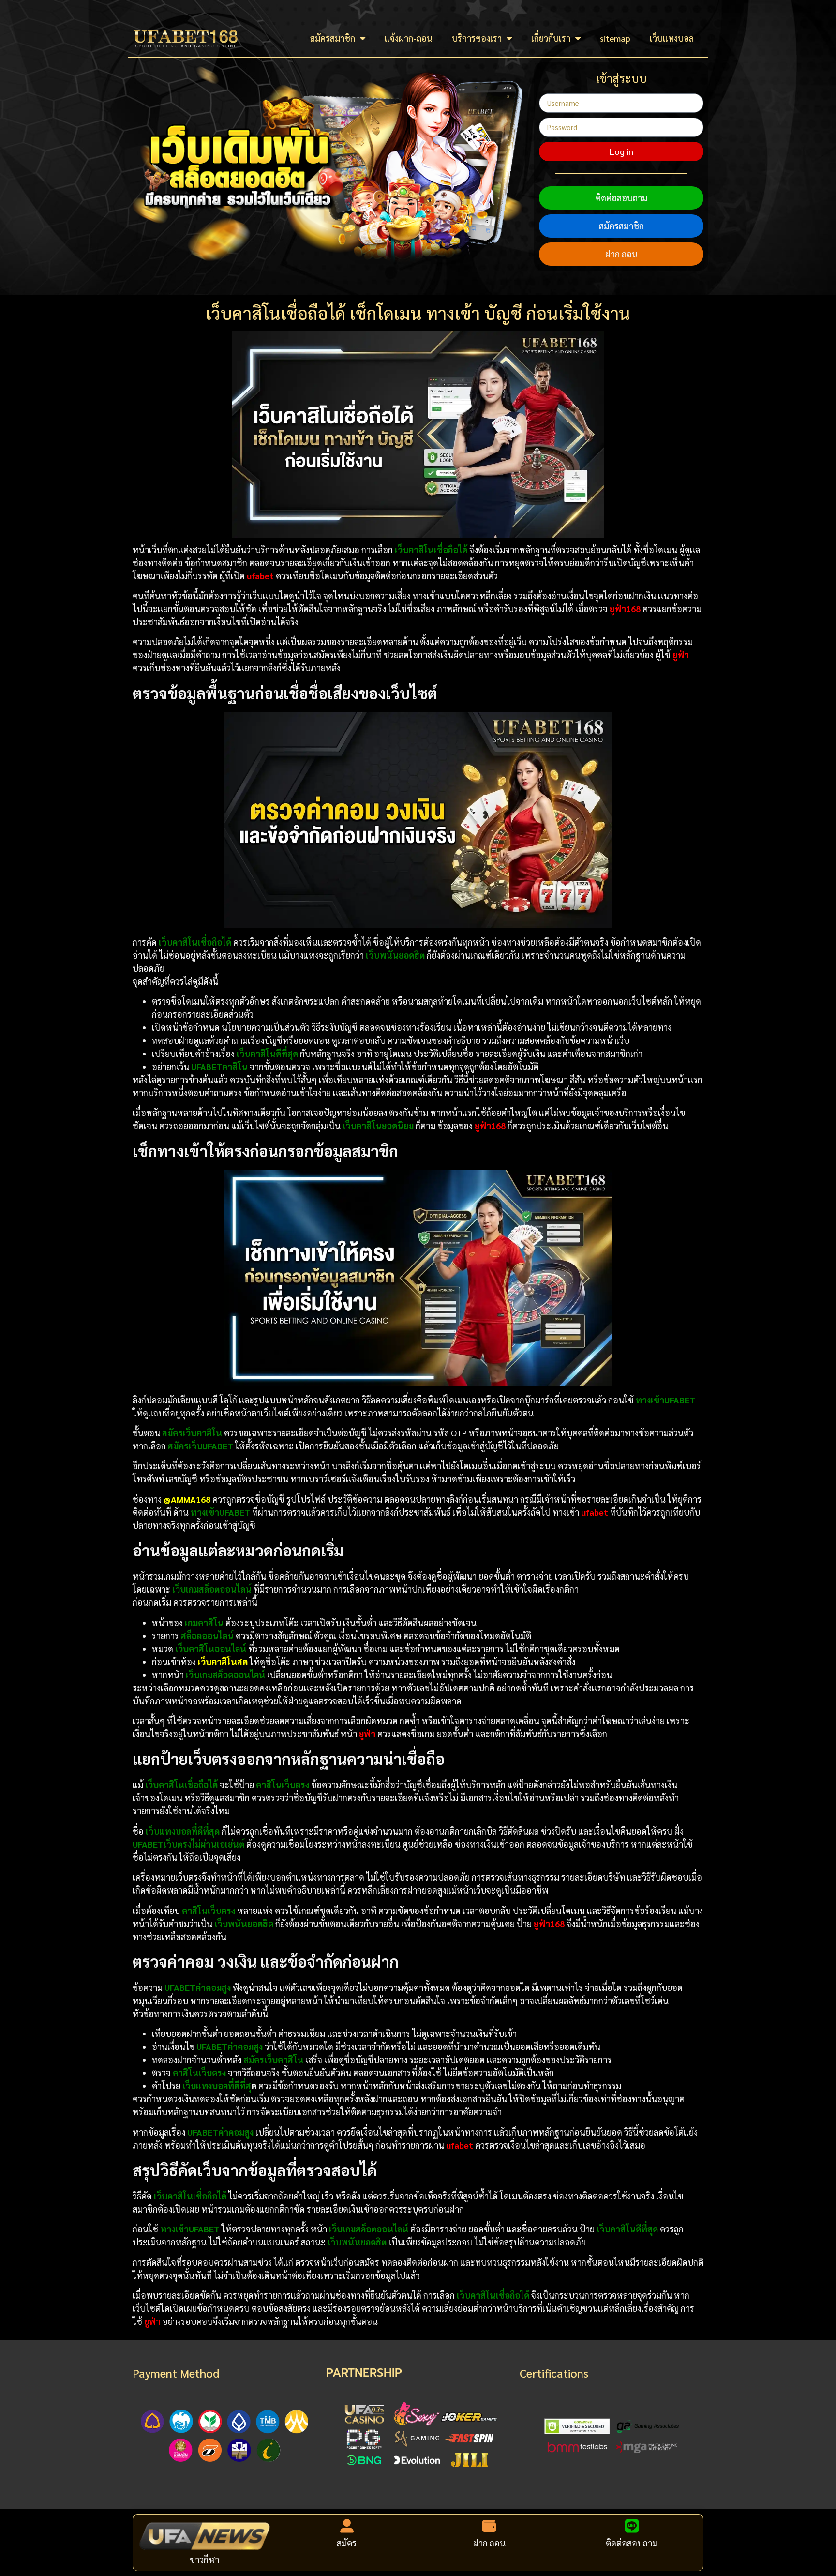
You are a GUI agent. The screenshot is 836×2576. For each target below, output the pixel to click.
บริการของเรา (477, 38)
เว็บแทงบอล (672, 38)
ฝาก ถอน (621, 254)
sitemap (615, 38)
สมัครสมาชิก (333, 38)
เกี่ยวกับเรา (551, 38)
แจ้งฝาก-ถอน (409, 38)
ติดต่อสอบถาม (621, 198)
